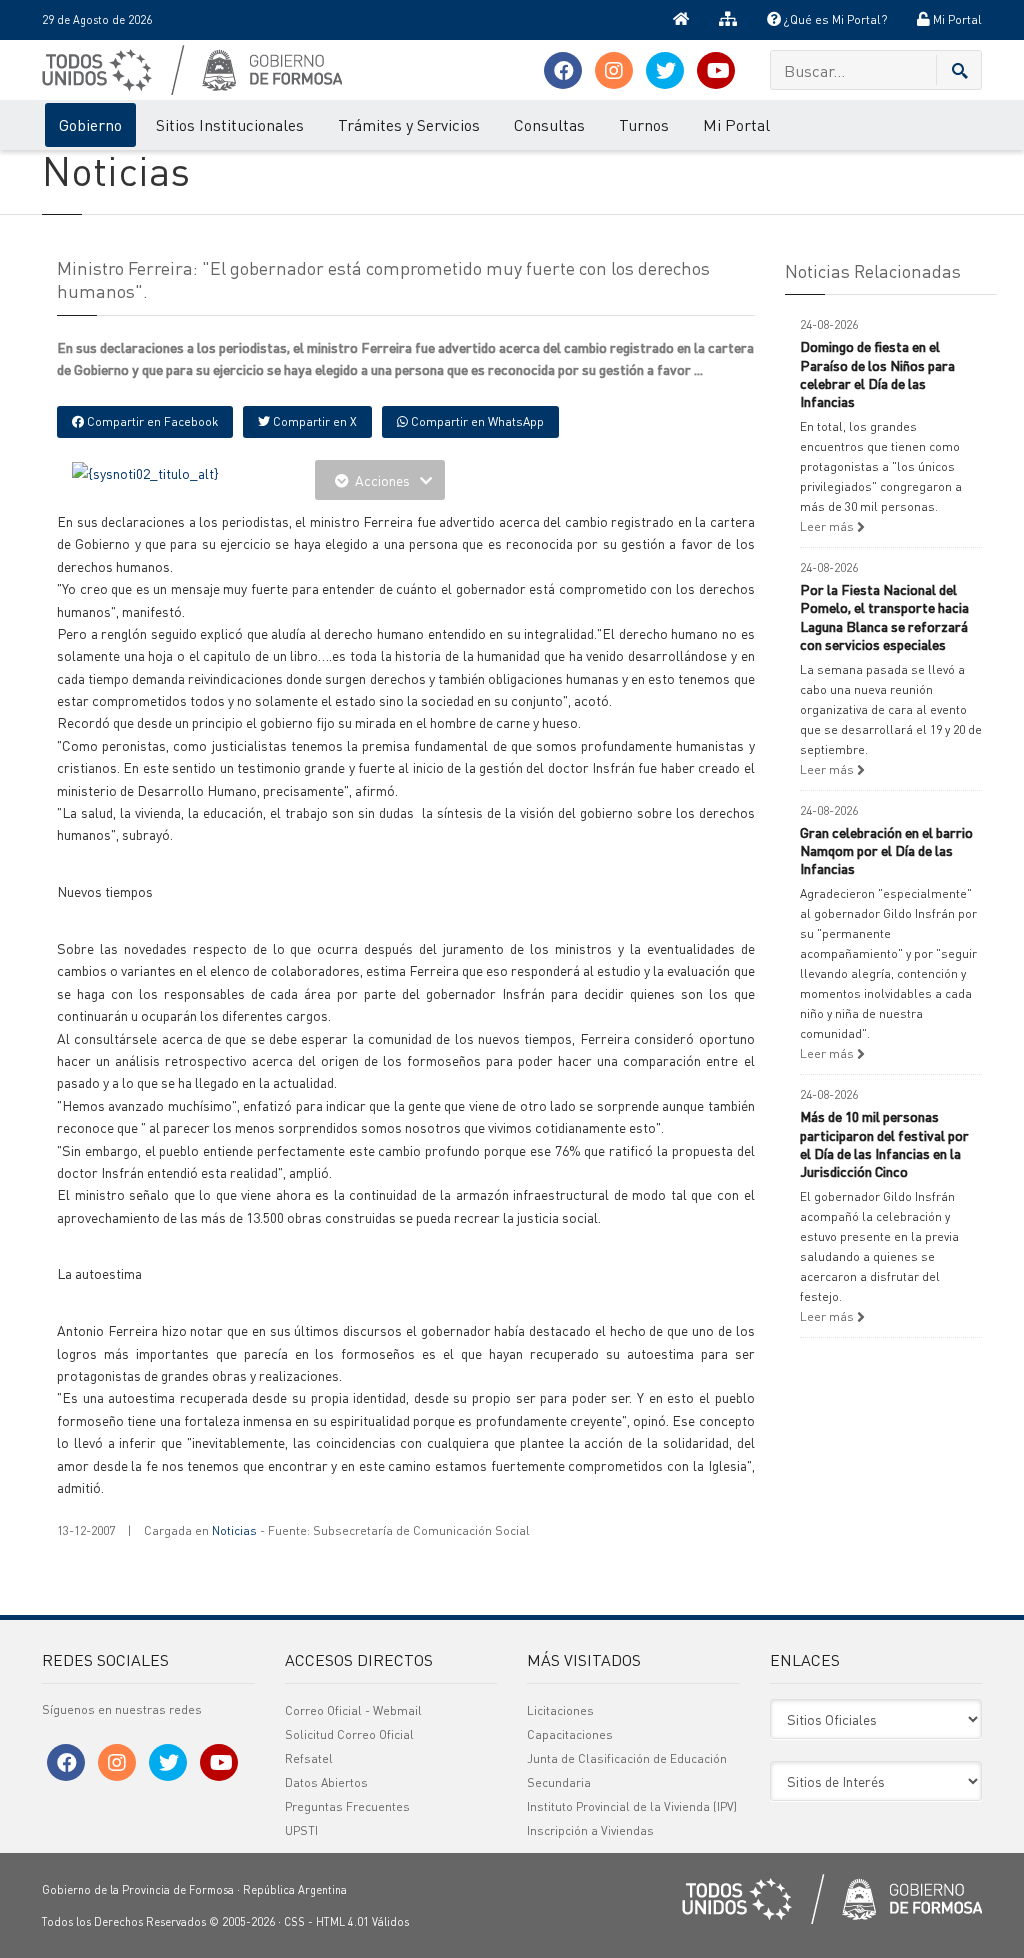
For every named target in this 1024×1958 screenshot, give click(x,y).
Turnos (644, 124)
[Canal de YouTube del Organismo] (716, 70)
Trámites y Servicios (409, 124)
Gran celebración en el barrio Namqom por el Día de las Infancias (886, 850)
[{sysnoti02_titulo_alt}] (145, 471)
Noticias (234, 1530)
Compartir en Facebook (151, 421)
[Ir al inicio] (681, 20)
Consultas (549, 124)
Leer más (828, 526)
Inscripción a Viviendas (590, 1830)
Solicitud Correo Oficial (349, 1734)
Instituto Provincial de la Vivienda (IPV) (632, 1806)
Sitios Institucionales (230, 124)
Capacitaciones (570, 1734)
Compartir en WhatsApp (476, 421)
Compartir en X (313, 421)
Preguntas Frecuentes (347, 1806)
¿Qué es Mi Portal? (834, 19)
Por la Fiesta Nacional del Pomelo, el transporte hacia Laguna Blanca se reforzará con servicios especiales (884, 616)
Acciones (382, 480)
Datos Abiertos (326, 1782)
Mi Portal (956, 19)
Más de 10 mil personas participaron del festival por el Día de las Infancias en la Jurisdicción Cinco (884, 1143)
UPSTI (301, 1830)
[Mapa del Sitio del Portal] (728, 20)
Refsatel (309, 1758)
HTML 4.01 (342, 1922)
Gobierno (90, 124)
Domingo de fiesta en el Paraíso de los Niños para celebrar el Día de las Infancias (877, 373)
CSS (294, 1922)
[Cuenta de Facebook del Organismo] (563, 70)
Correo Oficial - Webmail (353, 1710)
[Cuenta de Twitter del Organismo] (665, 70)
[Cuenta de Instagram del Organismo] (614, 70)
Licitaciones (560, 1710)
